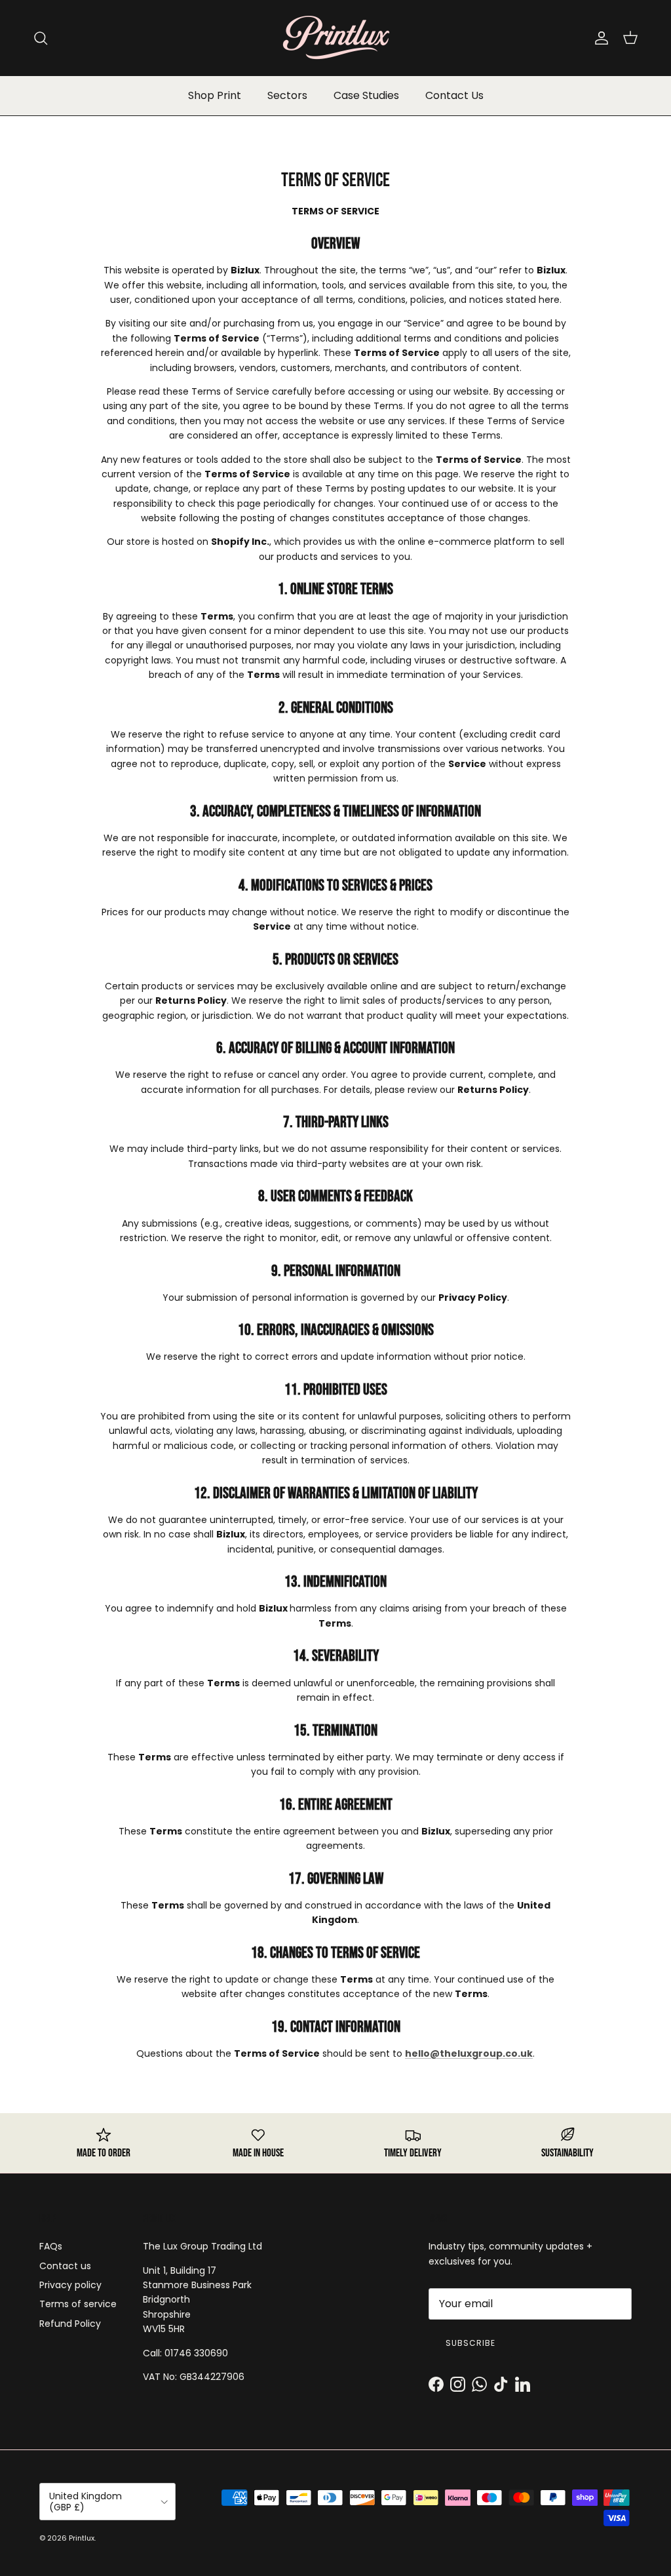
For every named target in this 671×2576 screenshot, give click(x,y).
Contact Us (454, 95)
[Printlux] (335, 38)
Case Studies (366, 95)
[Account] (599, 38)
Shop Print (215, 95)
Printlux (82, 2538)
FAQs (51, 2246)
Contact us (65, 2266)
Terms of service (78, 2304)
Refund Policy (70, 2324)
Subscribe (470, 2343)
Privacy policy (70, 2285)
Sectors (287, 95)
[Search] (41, 38)
